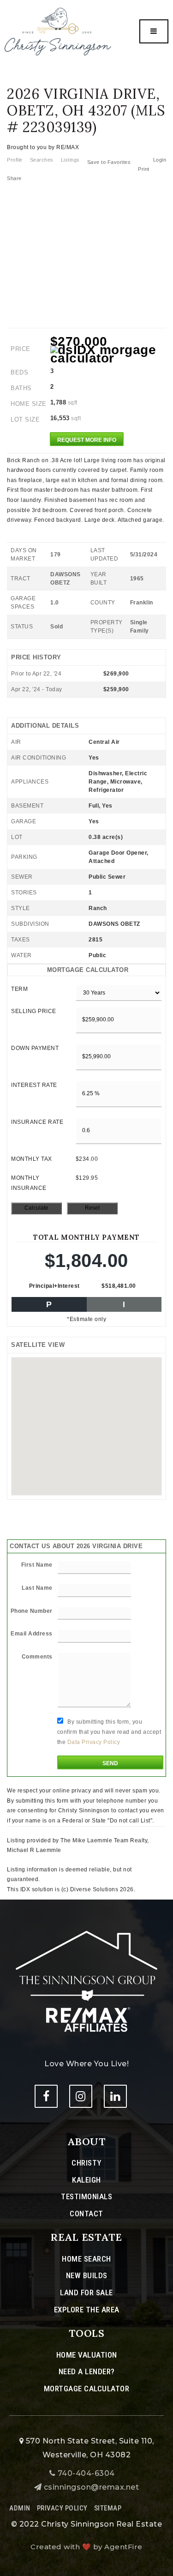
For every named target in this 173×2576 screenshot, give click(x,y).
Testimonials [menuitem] (86, 2196)
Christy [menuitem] (86, 2163)
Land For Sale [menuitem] (86, 2292)
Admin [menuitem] (20, 2508)
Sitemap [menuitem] (108, 2508)
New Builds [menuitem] (87, 2275)
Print (144, 169)
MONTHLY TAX (32, 1159)
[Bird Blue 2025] (58, 31)
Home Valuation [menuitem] (87, 2355)
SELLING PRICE (34, 1011)
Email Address (32, 1634)
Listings (70, 160)
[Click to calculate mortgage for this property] (108, 354)
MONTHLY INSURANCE (29, 1183)
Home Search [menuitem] (86, 2259)
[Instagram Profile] (81, 2096)
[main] (86, 947)
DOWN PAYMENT (35, 1048)
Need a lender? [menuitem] (87, 2371)
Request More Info (87, 440)
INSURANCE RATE (37, 1122)
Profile (15, 160)
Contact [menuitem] (86, 2214)
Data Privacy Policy (94, 1742)
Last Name (37, 1588)
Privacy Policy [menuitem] (62, 2508)
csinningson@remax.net (92, 2487)
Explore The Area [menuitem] (87, 2310)
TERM (19, 989)
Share (15, 178)
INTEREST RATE (34, 1085)
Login (160, 160)
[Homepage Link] (86, 1981)
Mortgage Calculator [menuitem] (87, 2389)
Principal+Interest (54, 1286)
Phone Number (32, 1611)
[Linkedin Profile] (115, 2096)
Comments (37, 1657)
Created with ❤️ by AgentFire (86, 2547)
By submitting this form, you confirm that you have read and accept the (109, 1732)
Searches (42, 160)
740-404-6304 (85, 2473)
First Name (37, 1565)
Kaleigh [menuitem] (86, 2180)
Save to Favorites (109, 162)
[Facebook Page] (46, 2096)
